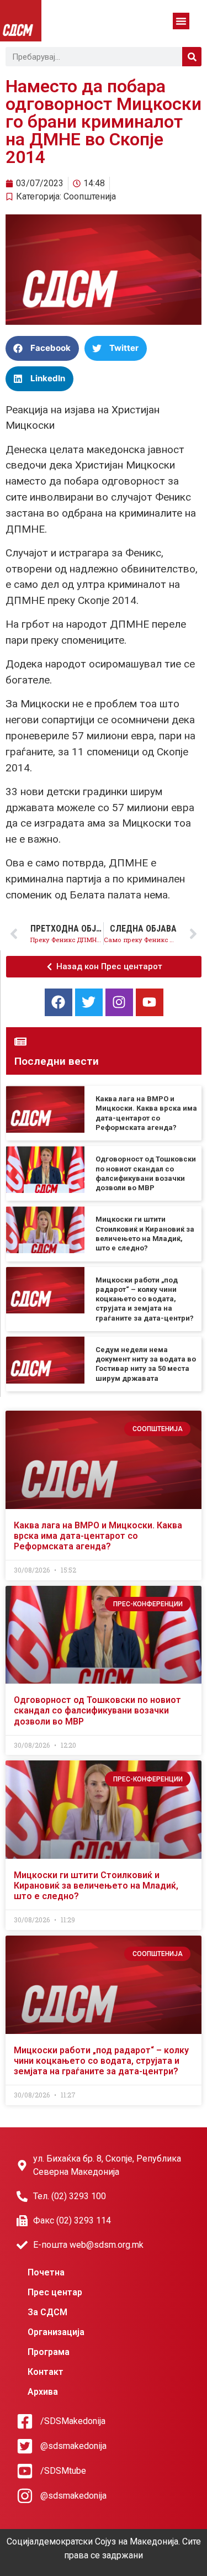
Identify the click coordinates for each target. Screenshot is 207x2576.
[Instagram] (119, 1002)
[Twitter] (89, 1002)
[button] (181, 21)
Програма (49, 2352)
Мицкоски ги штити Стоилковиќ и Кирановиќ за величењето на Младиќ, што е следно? (96, 1886)
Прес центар (55, 2292)
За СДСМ (47, 2312)
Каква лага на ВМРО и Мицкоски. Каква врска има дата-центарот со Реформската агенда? (98, 1536)
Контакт (46, 2372)
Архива (43, 2392)
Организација (56, 2332)
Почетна (46, 2272)
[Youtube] (150, 1002)
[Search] (192, 57)
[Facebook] (59, 1002)
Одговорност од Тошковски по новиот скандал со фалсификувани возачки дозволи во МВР (97, 1710)
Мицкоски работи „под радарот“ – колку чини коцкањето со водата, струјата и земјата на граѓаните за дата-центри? (145, 1299)
